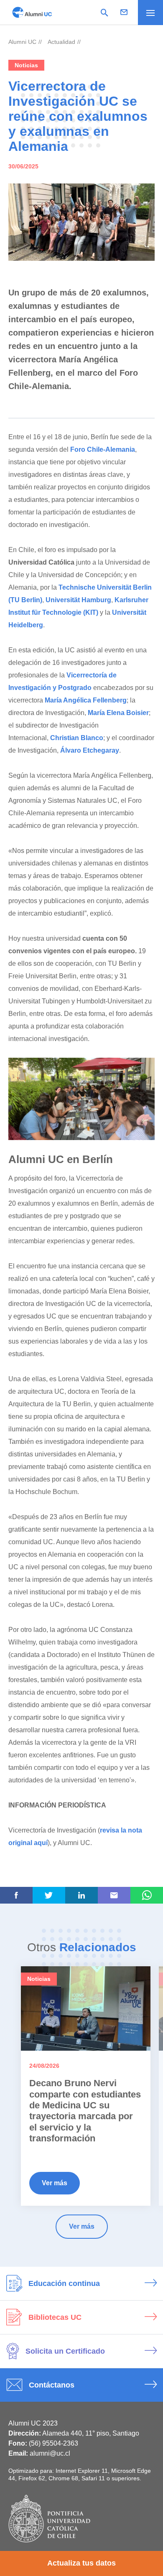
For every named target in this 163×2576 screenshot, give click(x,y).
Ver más (55, 2183)
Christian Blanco (77, 738)
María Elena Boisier (118, 713)
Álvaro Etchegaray (90, 750)
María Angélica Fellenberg (86, 700)
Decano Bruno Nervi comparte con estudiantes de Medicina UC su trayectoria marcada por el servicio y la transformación (85, 2111)
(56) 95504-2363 (53, 2443)
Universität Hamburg (78, 600)
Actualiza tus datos (81, 2563)
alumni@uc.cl (50, 2453)
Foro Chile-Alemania (103, 449)
